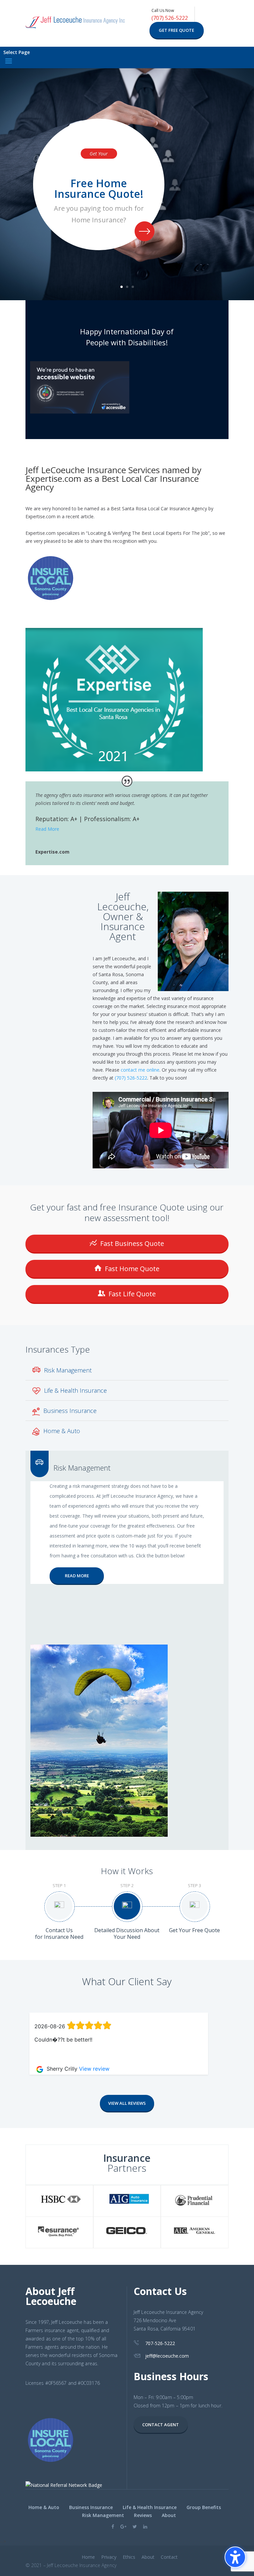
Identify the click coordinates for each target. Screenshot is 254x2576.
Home (88, 2557)
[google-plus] (123, 2526)
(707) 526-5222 (170, 18)
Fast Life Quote (131, 1294)
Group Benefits (204, 2507)
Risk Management (68, 1370)
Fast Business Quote (131, 1243)
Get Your (99, 154)
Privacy (109, 2557)
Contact (169, 2557)
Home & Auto (62, 1431)
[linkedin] (145, 2526)
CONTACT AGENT (161, 2425)
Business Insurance (70, 1411)
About (169, 2515)
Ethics (129, 2557)
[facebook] (113, 2526)
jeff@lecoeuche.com (167, 2356)
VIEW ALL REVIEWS (127, 2103)
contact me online (140, 1070)
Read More (47, 829)
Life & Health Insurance (75, 1390)
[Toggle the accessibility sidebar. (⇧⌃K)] (235, 2557)
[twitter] (135, 2526)
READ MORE (77, 1576)
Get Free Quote (176, 30)
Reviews (143, 2515)
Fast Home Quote (131, 1269)
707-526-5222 (160, 2343)
